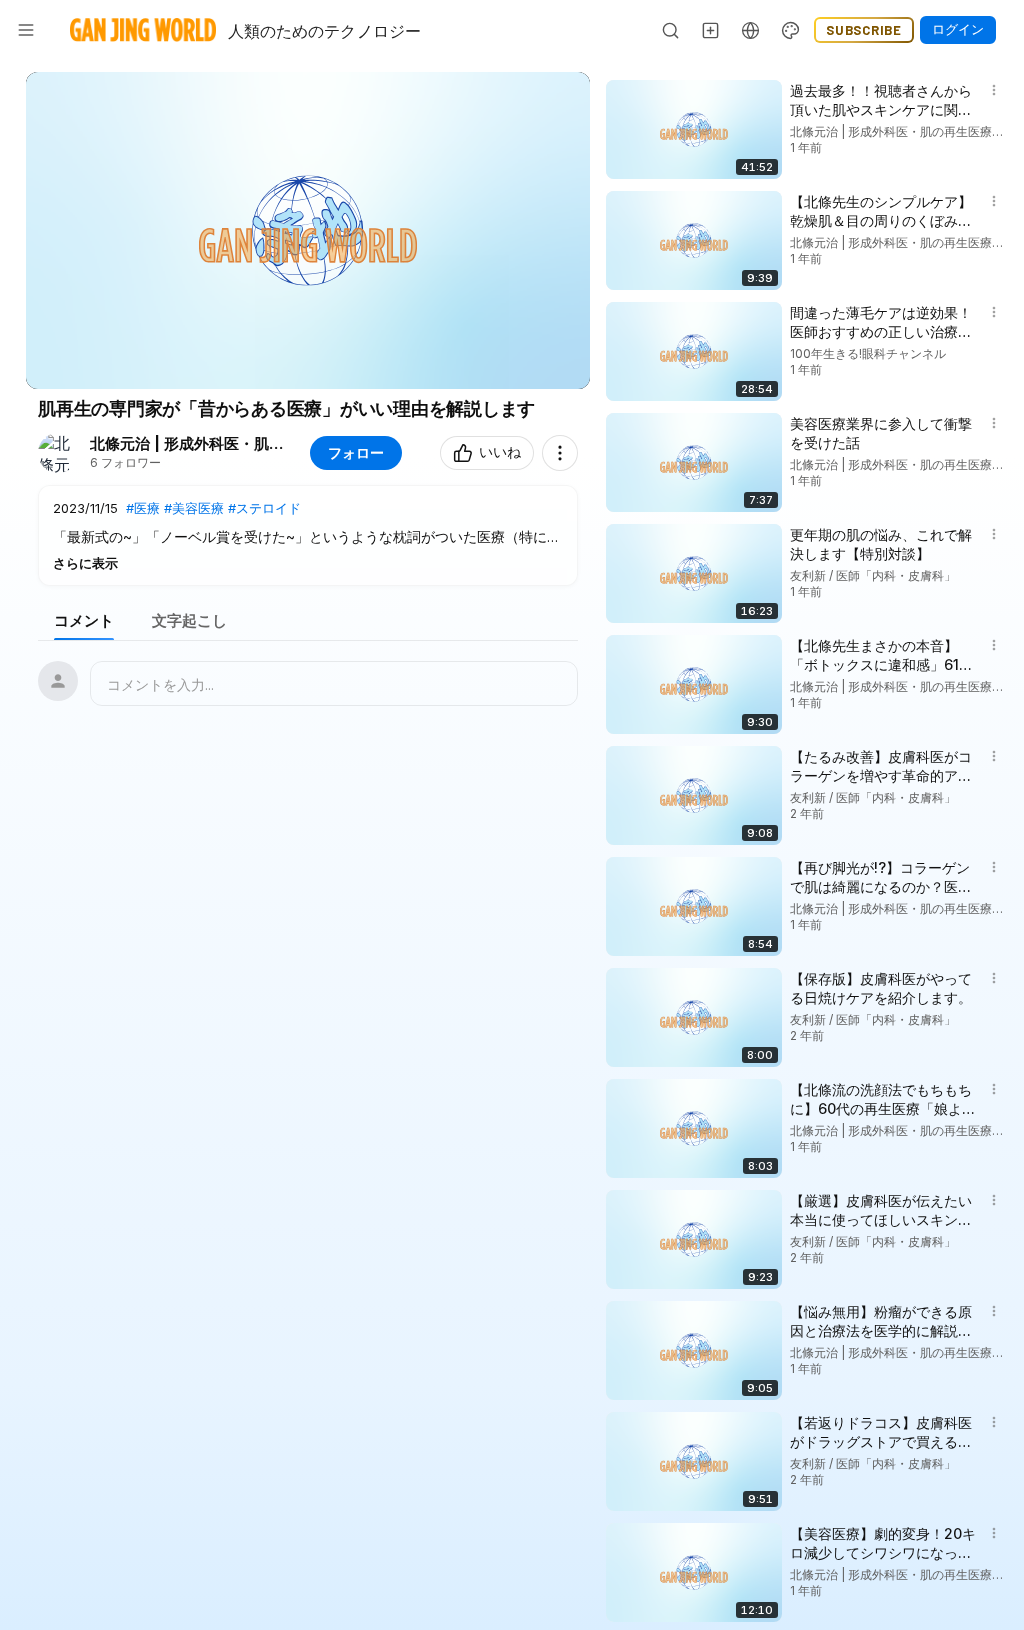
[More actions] (560, 453)
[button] (308, 535)
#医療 (143, 508)
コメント (84, 620)
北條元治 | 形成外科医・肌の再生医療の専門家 (190, 444)
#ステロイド (264, 508)
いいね (500, 451)
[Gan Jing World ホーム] (143, 30)
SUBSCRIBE (864, 30)
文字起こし (189, 620)
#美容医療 (194, 508)
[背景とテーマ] (791, 30)
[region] (308, 230)
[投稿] (711, 30)
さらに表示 (85, 563)
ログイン (958, 29)
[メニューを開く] (26, 30)
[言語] (751, 30)
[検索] (671, 30)
